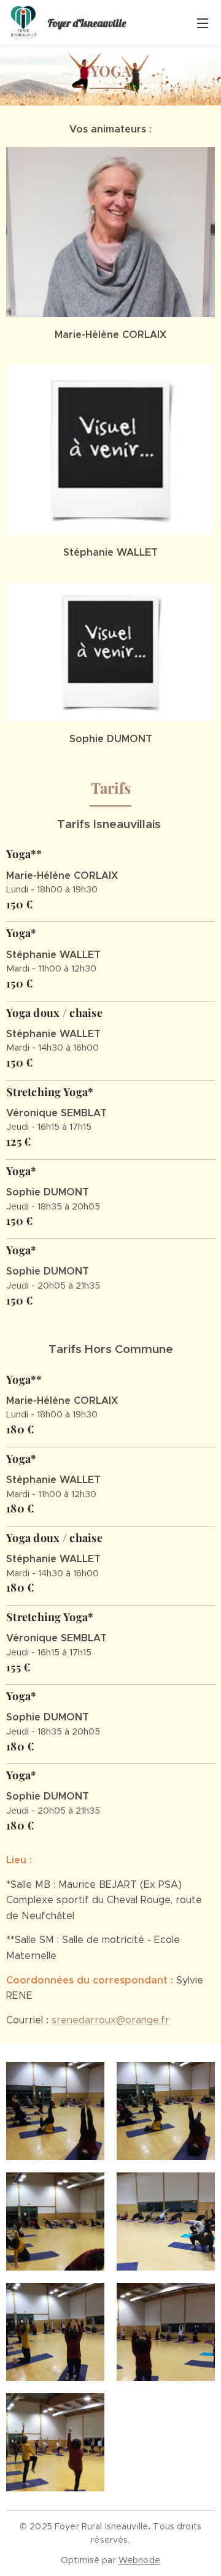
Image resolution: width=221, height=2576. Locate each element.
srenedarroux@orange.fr (110, 2020)
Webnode (139, 2560)
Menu (203, 23)
